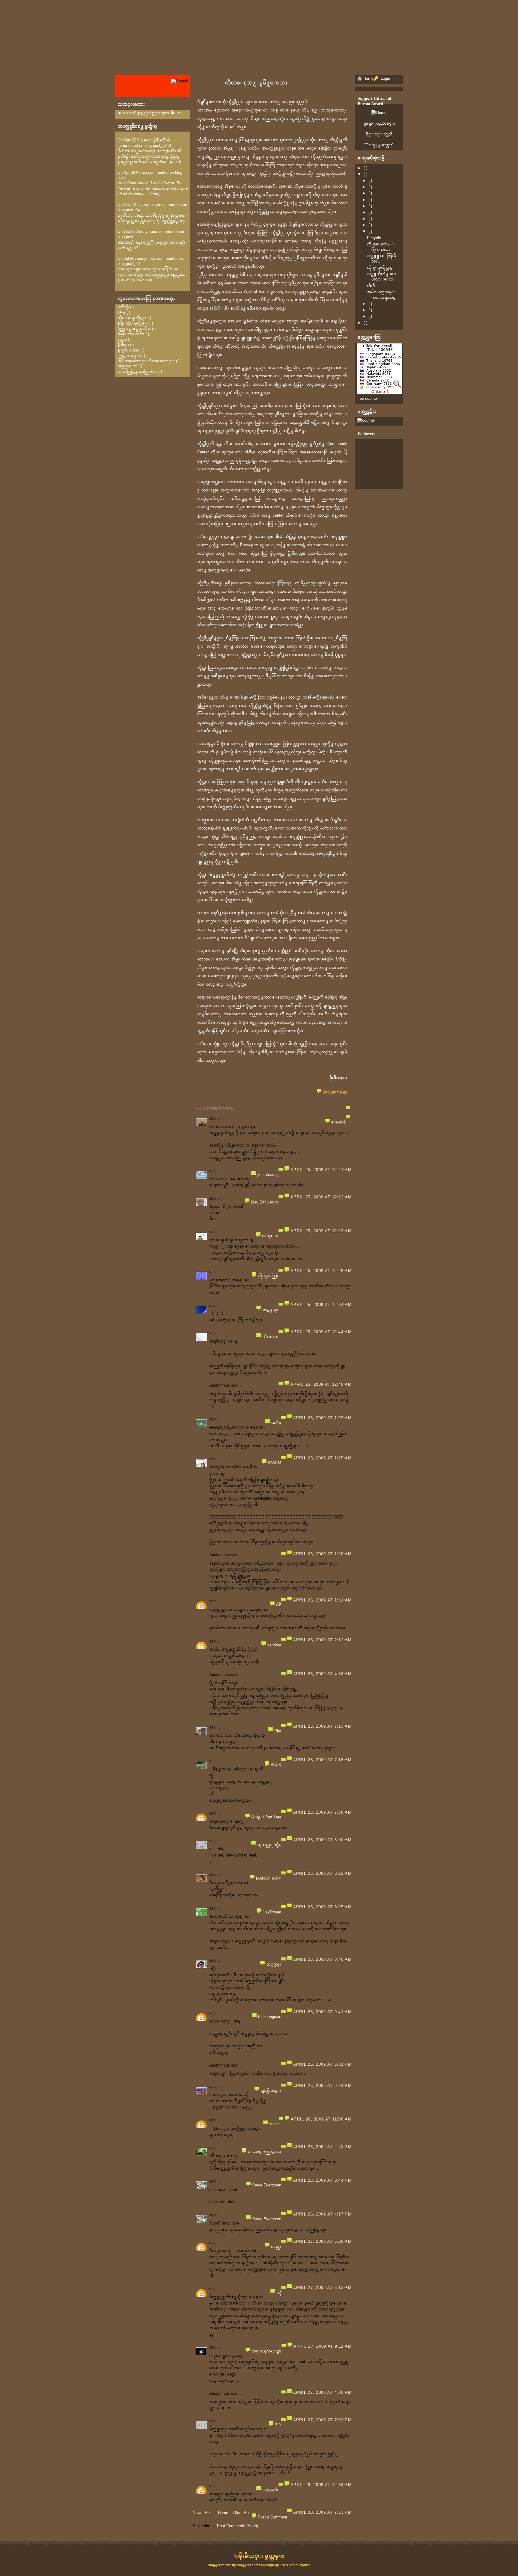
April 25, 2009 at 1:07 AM (323, 1418)
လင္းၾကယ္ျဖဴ (266, 2351)
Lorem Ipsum (149, 205)
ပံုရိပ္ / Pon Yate (266, 1817)
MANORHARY (269, 1878)
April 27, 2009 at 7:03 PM (323, 2420)
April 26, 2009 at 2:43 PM (323, 2147)
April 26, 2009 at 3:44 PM (323, 2180)
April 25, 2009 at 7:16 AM (323, 1760)
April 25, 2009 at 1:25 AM (323, 1458)
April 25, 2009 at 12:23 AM (321, 1231)
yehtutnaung (268, 1175)
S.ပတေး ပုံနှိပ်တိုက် (153, 140)
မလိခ (276, 1423)
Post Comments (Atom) (238, 2526)
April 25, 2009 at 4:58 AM (323, 1674)
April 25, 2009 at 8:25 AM (323, 1907)
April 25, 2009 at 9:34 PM (323, 2086)
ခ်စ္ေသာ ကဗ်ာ (131, 334)
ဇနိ (279, 2293)
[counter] (366, 420)
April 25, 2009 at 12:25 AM (321, 1271)
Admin (141, 172)
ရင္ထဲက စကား (128, 350)
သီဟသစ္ (270, 1337)
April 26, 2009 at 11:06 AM (321, 2119)
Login (385, 78)
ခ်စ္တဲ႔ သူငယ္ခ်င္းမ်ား (134, 329)
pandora (274, 1645)
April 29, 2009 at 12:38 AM (321, 2485)
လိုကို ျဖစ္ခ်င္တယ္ (380, 267)
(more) (176, 162)
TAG (121, 312)
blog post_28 (129, 264)
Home (223, 2513)
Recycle (374, 238)
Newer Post (203, 2513)
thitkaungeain (270, 2017)
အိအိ (371, 286)
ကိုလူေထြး (268, 1276)
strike (274, 2124)
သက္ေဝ (270, 1236)
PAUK (276, 1765)
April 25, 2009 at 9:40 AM (323, 1959)
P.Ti (278, 2425)
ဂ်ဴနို (279, 1605)
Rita (278, 1731)
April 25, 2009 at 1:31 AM (323, 1600)
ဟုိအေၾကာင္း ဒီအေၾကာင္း (146, 361)
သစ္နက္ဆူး (274, 1964)
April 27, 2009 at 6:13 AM (323, 2288)
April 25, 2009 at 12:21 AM (321, 1170)
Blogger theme (220, 2565)
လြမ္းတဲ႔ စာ (130, 356)
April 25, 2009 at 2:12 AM (323, 1640)
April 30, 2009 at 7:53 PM (323, 2512)
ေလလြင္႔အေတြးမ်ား (137, 371)
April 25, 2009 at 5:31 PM (323, 2064)
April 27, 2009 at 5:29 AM (323, 2241)
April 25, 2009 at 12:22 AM (321, 1197)
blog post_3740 (158, 145)
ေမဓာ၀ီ (338, 1122)
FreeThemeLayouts (295, 2565)
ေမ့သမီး (270, 2490)
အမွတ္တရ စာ (127, 366)
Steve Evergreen (267, 2185)
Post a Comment (272, 2517)
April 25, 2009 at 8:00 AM (323, 1840)
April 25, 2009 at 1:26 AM (323, 1554)
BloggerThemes (249, 2565)
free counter (368, 398)
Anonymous (147, 231)
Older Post (243, 2513)
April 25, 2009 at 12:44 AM (321, 1332)
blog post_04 (129, 210)
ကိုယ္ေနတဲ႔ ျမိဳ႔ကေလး (256, 83)
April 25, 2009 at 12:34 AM (321, 1305)
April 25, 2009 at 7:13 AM (323, 1726)
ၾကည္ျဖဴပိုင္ (269, 1845)
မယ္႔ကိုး (270, 1309)
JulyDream (272, 1912)
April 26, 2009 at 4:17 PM (323, 2214)
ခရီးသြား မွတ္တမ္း (133, 323)
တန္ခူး (276, 2247)
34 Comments (335, 1092)
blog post (125, 237)
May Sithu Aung (265, 1202)
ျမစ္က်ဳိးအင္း (271, 2090)
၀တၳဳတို (123, 307)
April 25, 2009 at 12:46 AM (321, 1384)
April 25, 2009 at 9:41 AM (323, 2012)
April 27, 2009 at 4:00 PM (323, 2392)
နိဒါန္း (123, 345)
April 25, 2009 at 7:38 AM (323, 1812)
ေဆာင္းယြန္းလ (265, 2152)
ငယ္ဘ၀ (122, 339)
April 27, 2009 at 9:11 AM (323, 2346)
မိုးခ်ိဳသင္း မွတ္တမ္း (261, 2556)
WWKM (275, 1463)
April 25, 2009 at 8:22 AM (323, 1873)
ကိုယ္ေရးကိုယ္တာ (132, 318)
